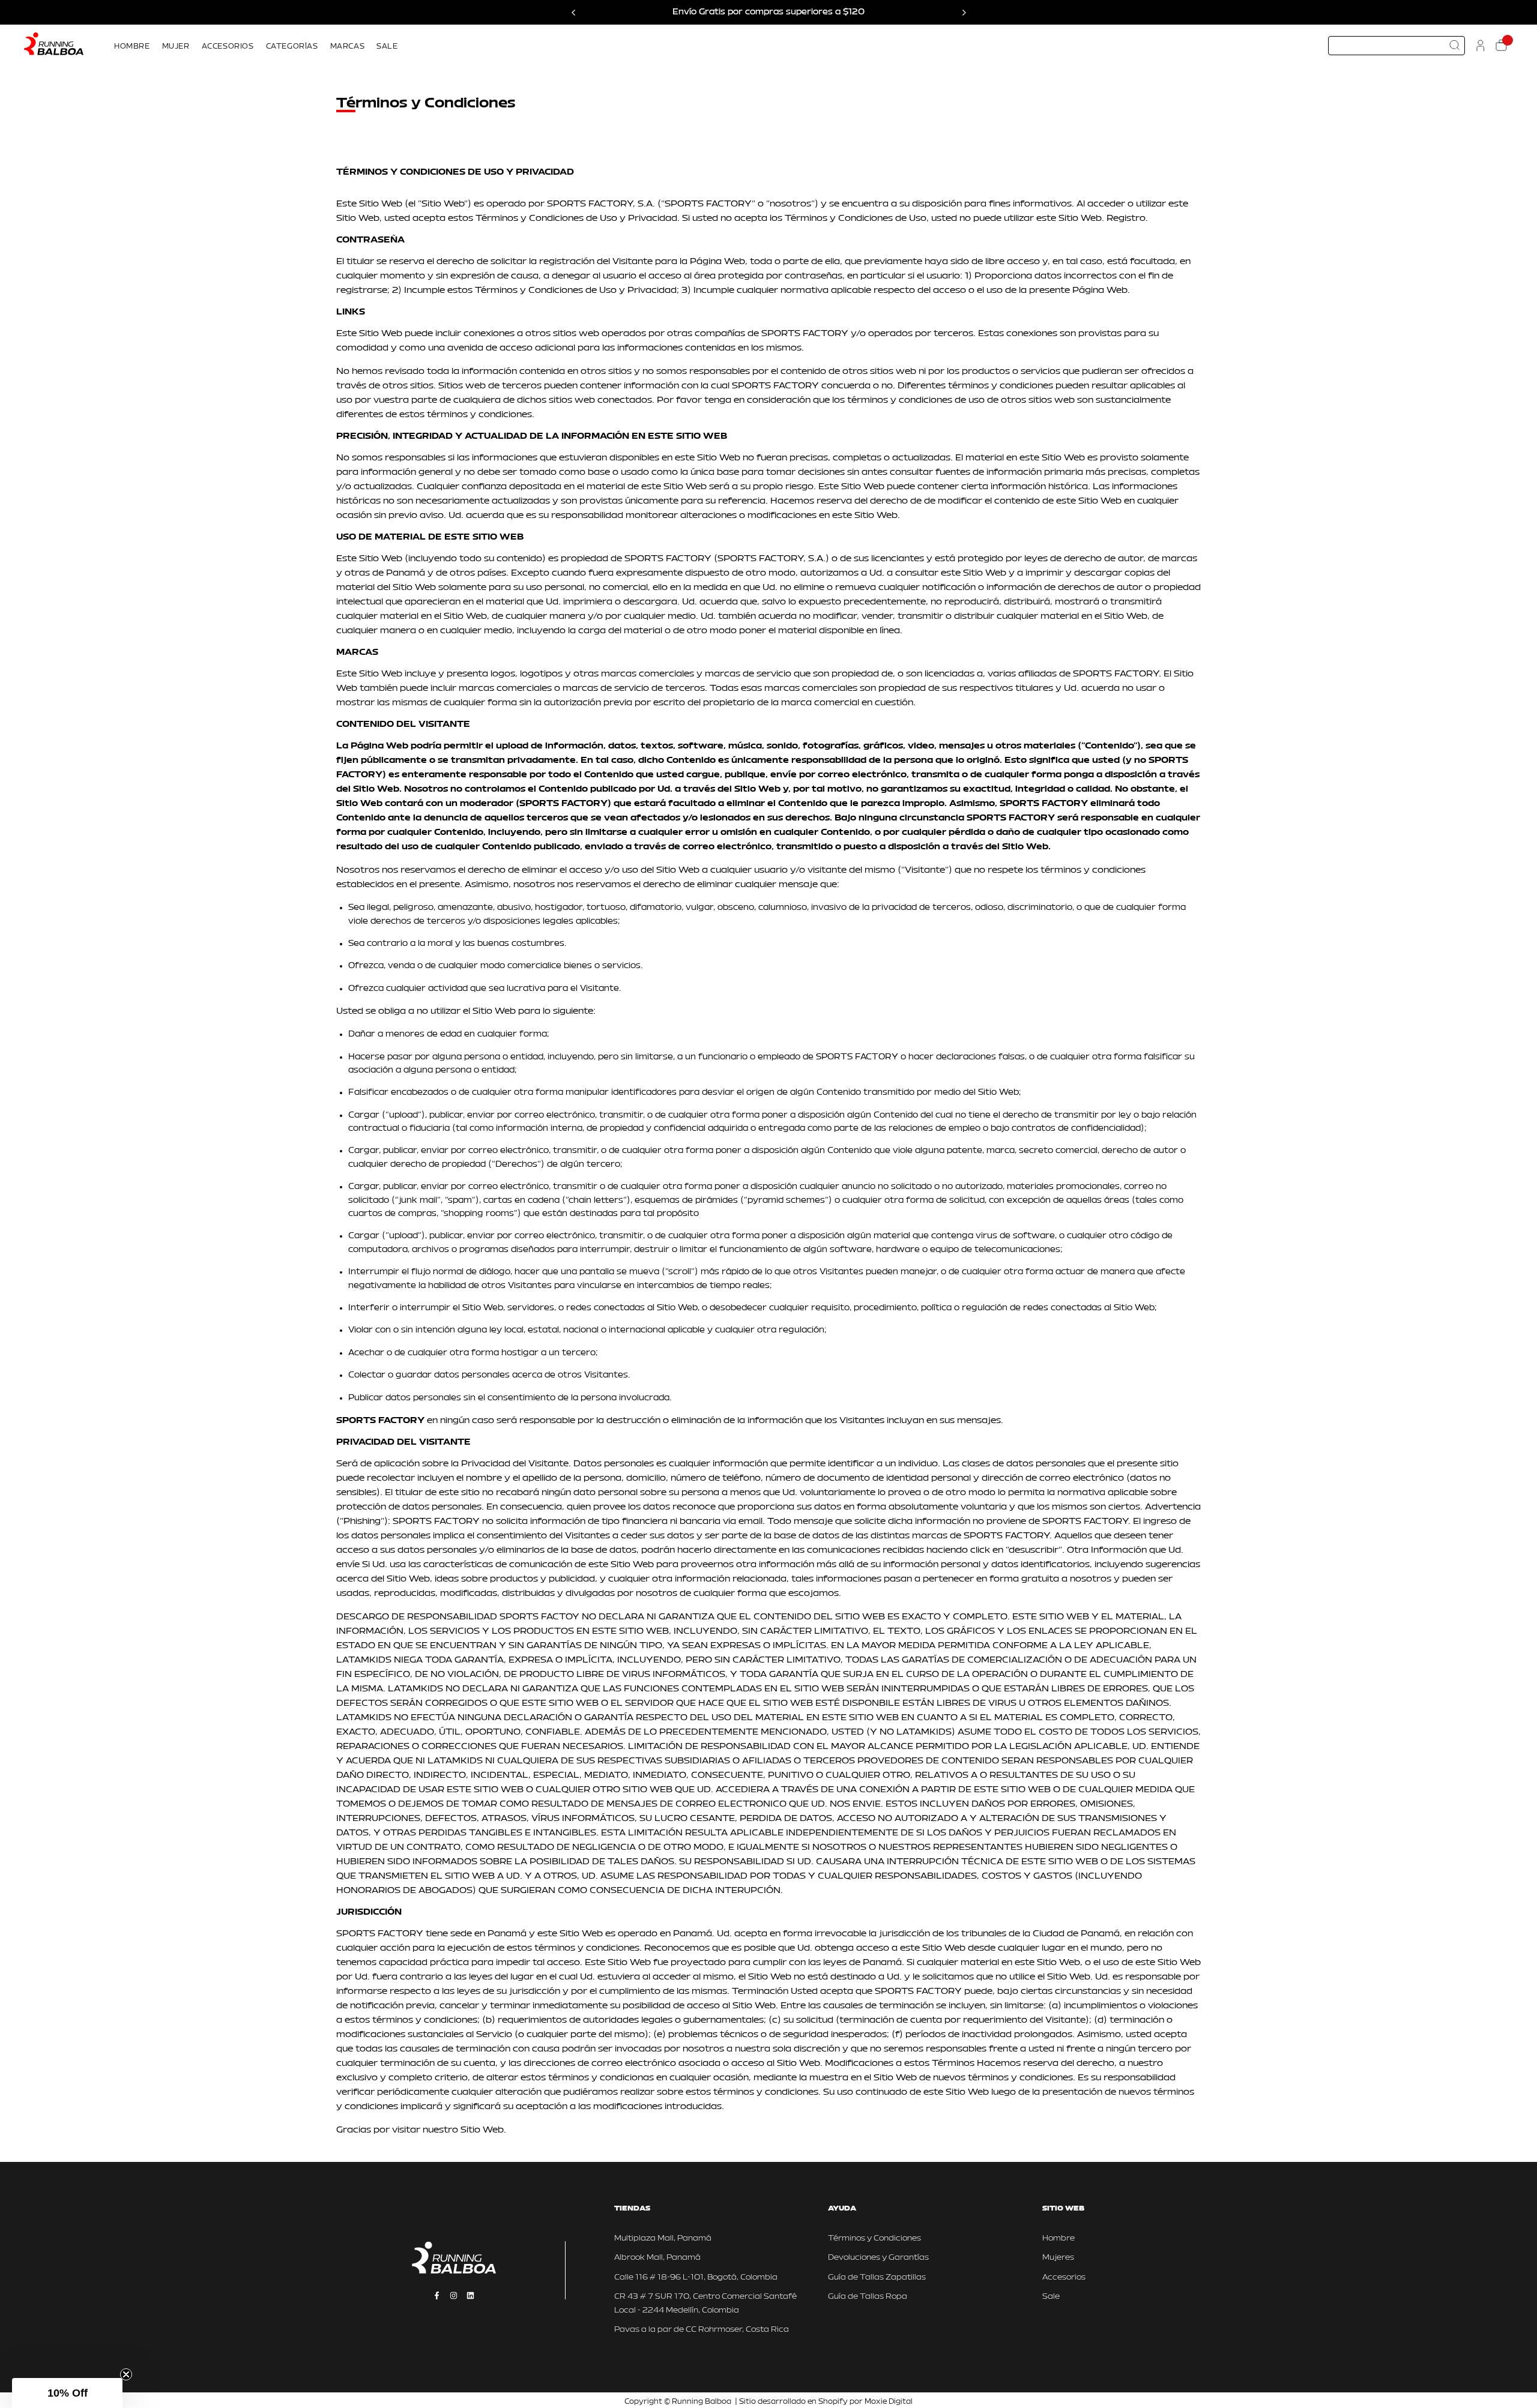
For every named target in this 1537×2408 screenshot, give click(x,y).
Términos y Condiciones (874, 2238)
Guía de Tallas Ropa (868, 2297)
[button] (67, 2393)
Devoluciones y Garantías (878, 2258)
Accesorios (1064, 2277)
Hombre (1058, 2238)
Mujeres (1058, 2258)
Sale (1051, 2297)
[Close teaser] (126, 2374)
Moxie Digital (889, 2402)
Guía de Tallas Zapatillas (877, 2277)
